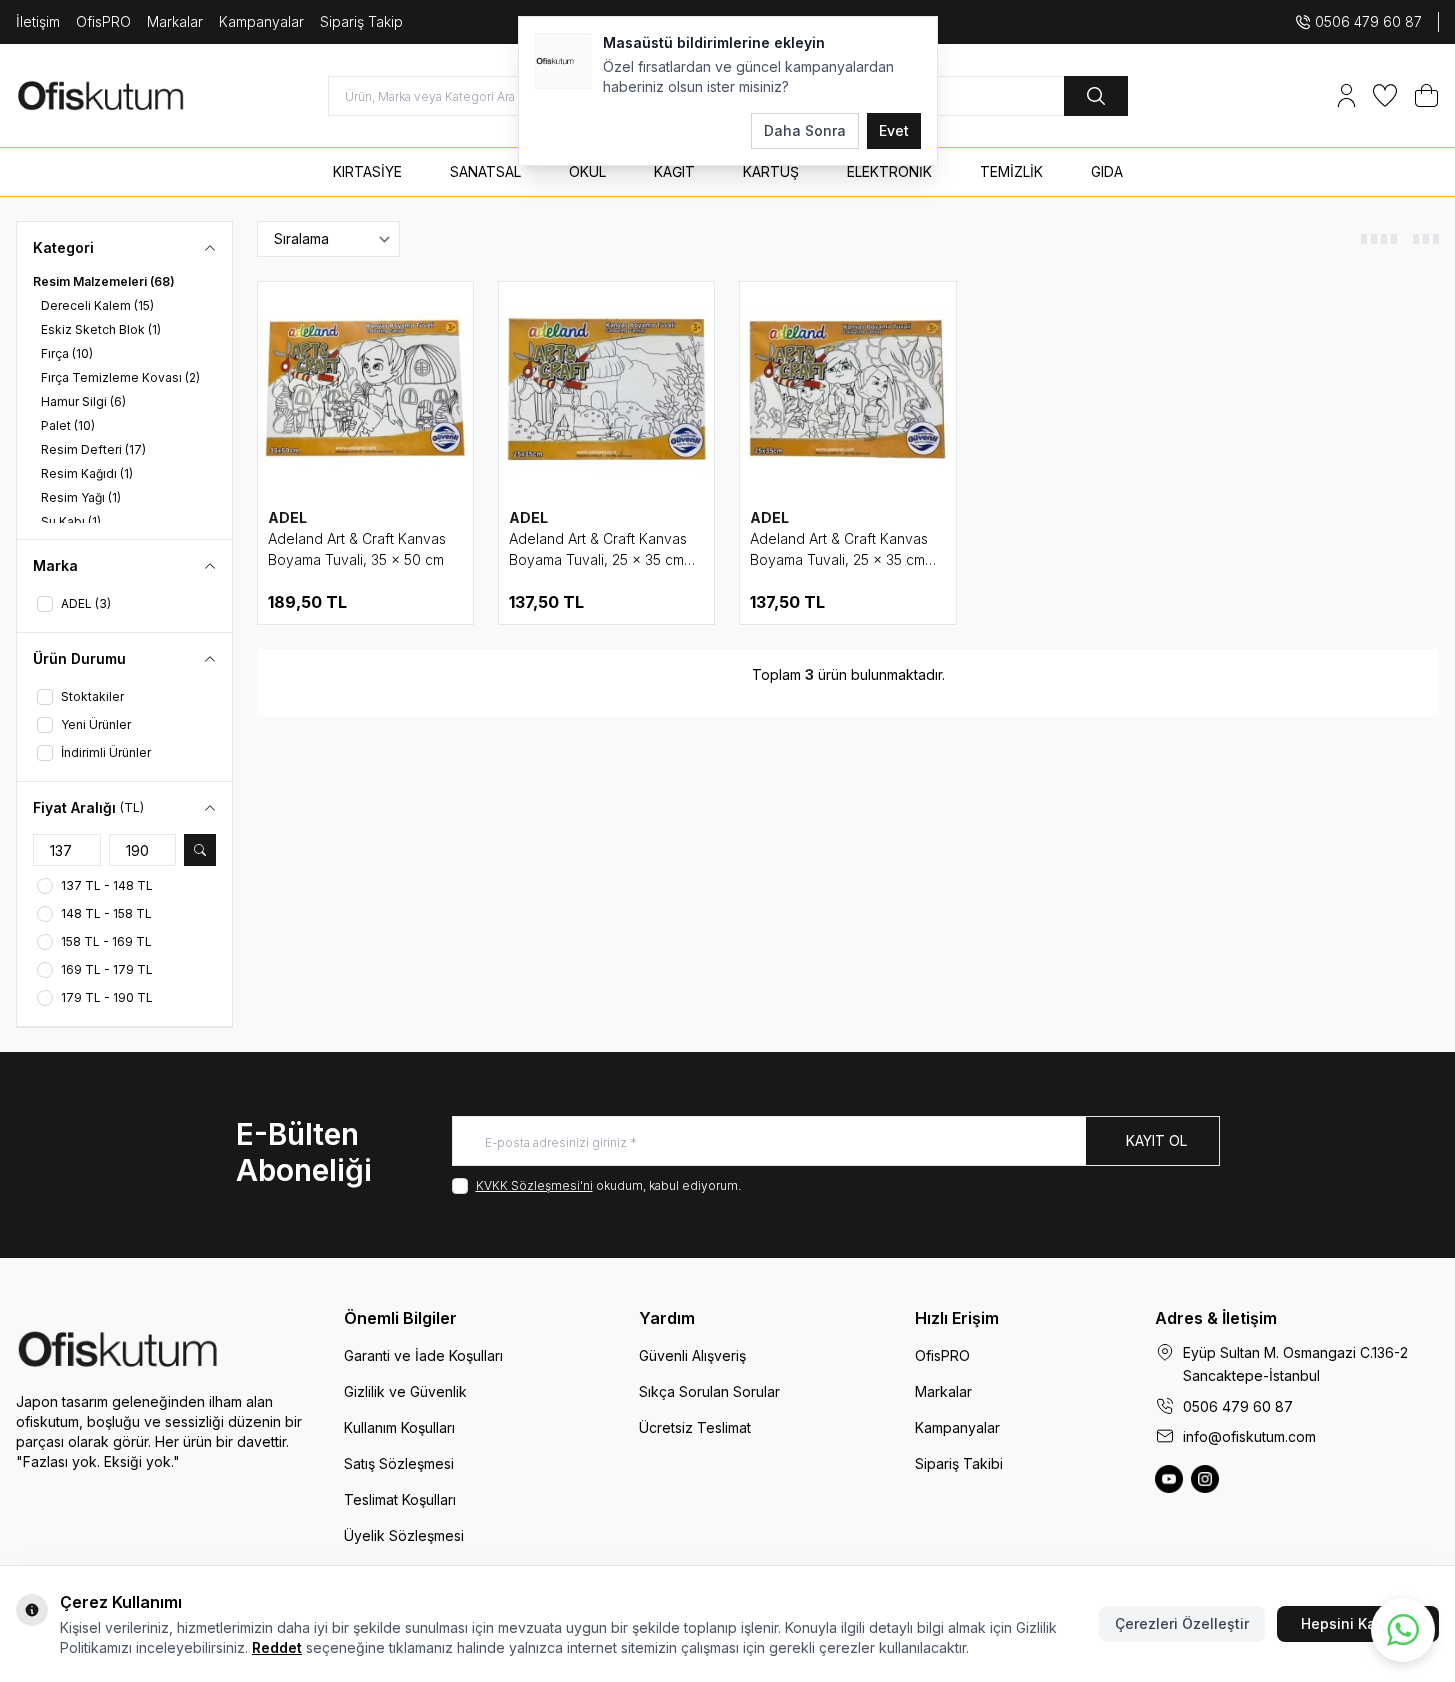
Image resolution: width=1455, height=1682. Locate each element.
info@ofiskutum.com (1249, 1436)
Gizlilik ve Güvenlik (405, 1391)
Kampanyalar (261, 21)
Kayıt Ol (1156, 1140)
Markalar (175, 21)
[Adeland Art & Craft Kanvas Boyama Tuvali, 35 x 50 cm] (365, 389)
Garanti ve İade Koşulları (423, 1355)
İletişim (38, 21)
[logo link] (136, 95)
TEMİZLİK (1011, 171)
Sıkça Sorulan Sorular (709, 1391)
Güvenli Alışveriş (692, 1355)
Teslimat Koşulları (400, 1499)
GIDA (1107, 171)
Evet (894, 130)
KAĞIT (674, 171)
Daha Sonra (805, 130)
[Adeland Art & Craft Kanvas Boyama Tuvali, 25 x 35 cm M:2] (606, 389)
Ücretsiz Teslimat (695, 1427)
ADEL (287, 517)
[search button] (1096, 96)
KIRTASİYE (367, 171)
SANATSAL (485, 171)
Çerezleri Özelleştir (1182, 1623)
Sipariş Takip (361, 21)
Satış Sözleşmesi (399, 1463)
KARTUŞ (771, 171)
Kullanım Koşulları (399, 1427)
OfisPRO (103, 21)
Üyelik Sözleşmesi (404, 1535)
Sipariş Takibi (959, 1463)
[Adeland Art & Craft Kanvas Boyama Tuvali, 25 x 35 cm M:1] (847, 389)
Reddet (277, 1647)
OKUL (587, 171)
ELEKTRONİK (889, 171)
